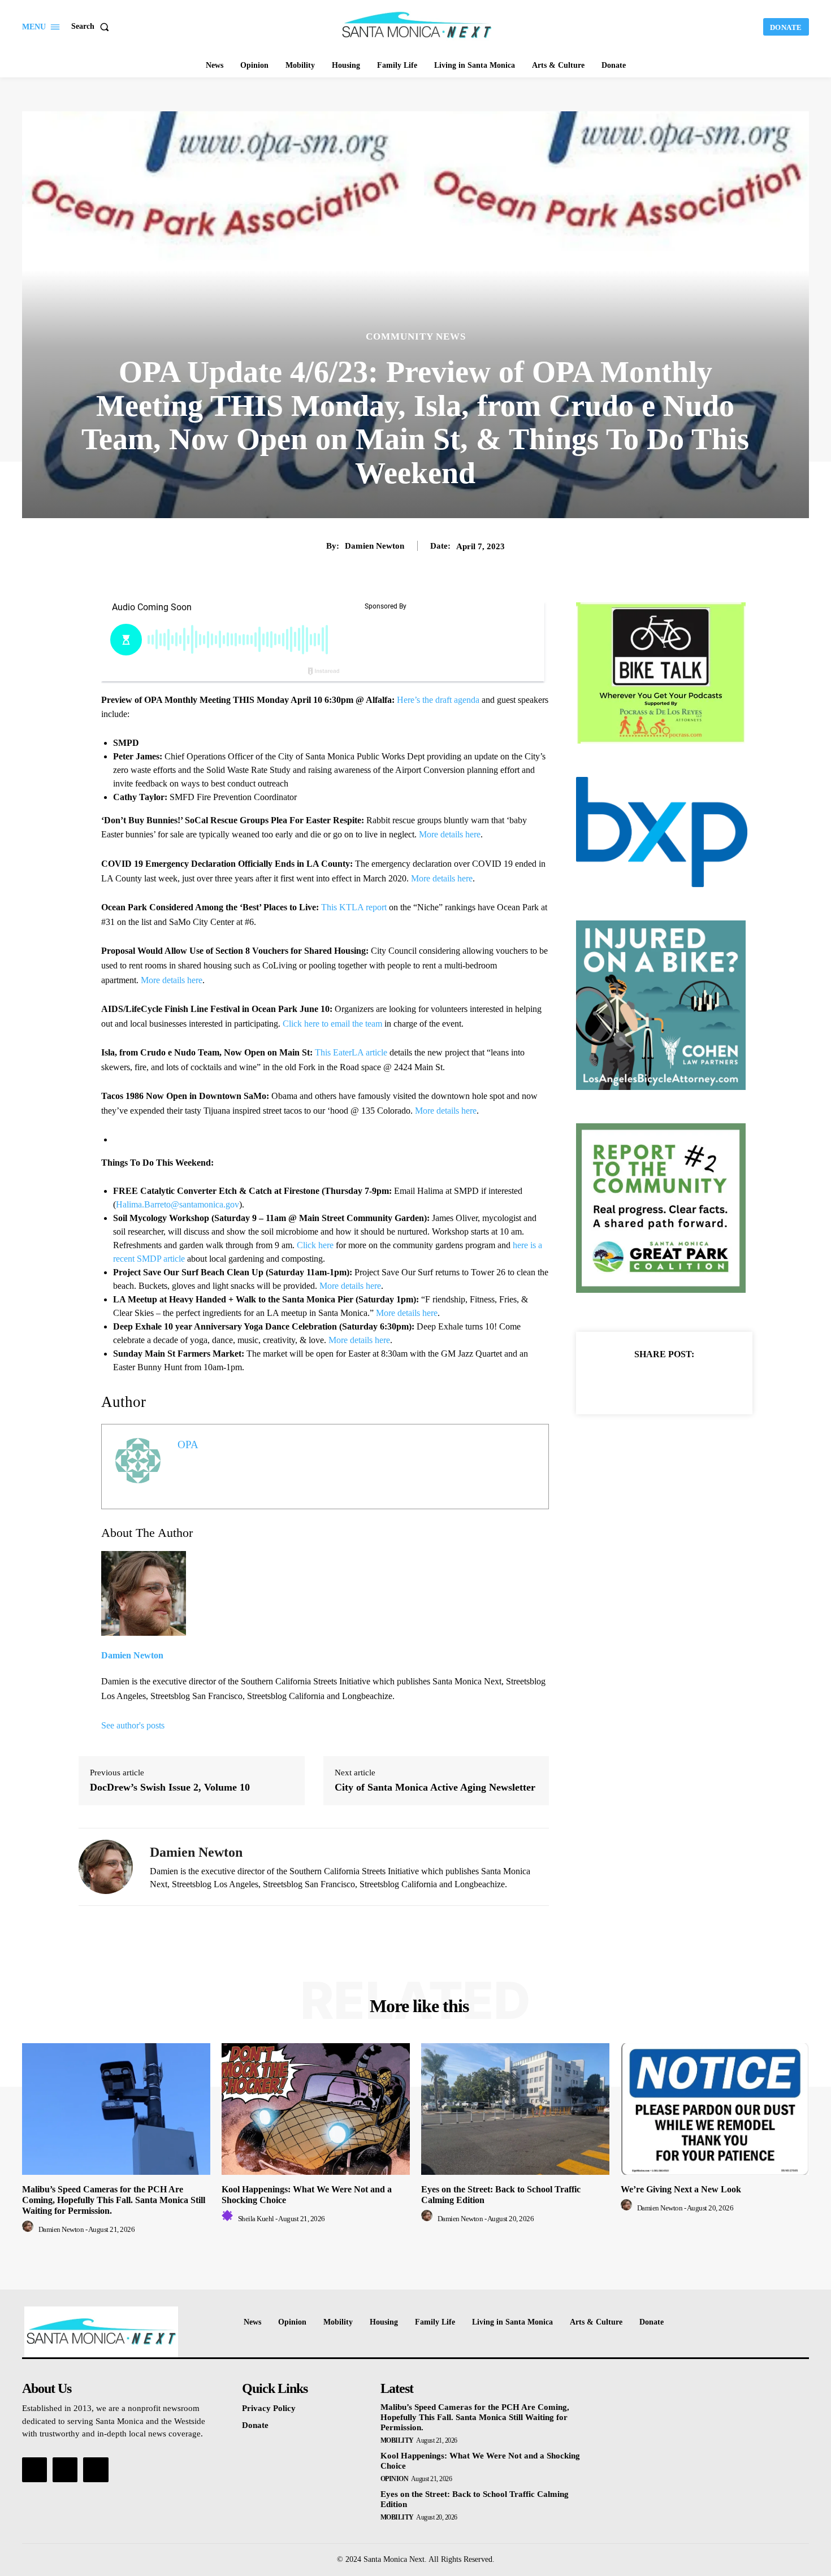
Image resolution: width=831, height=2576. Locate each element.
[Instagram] (65, 2470)
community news (416, 336)
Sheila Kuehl (256, 2219)
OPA (188, 1445)
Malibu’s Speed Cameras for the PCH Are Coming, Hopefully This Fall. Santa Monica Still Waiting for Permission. (114, 2200)
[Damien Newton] (106, 1867)
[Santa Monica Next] (417, 25)
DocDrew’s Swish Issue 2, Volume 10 (170, 1787)
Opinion (395, 2479)
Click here (315, 1245)
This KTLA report (354, 907)
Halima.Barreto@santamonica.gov (178, 1204)
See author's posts (133, 1725)
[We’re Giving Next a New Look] (715, 2109)
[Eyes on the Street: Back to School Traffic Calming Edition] (515, 2109)
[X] (651, 1382)
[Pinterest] (677, 1382)
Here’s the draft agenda (438, 700)
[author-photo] (29, 2229)
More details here (450, 834)
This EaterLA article (351, 1052)
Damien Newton (375, 546)
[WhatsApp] (703, 1382)
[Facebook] (625, 1382)
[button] (92, 27)
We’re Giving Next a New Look (681, 2189)
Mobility (397, 2440)
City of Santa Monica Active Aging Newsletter (435, 1787)
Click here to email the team (332, 1024)
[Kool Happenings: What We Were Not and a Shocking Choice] (316, 2109)
